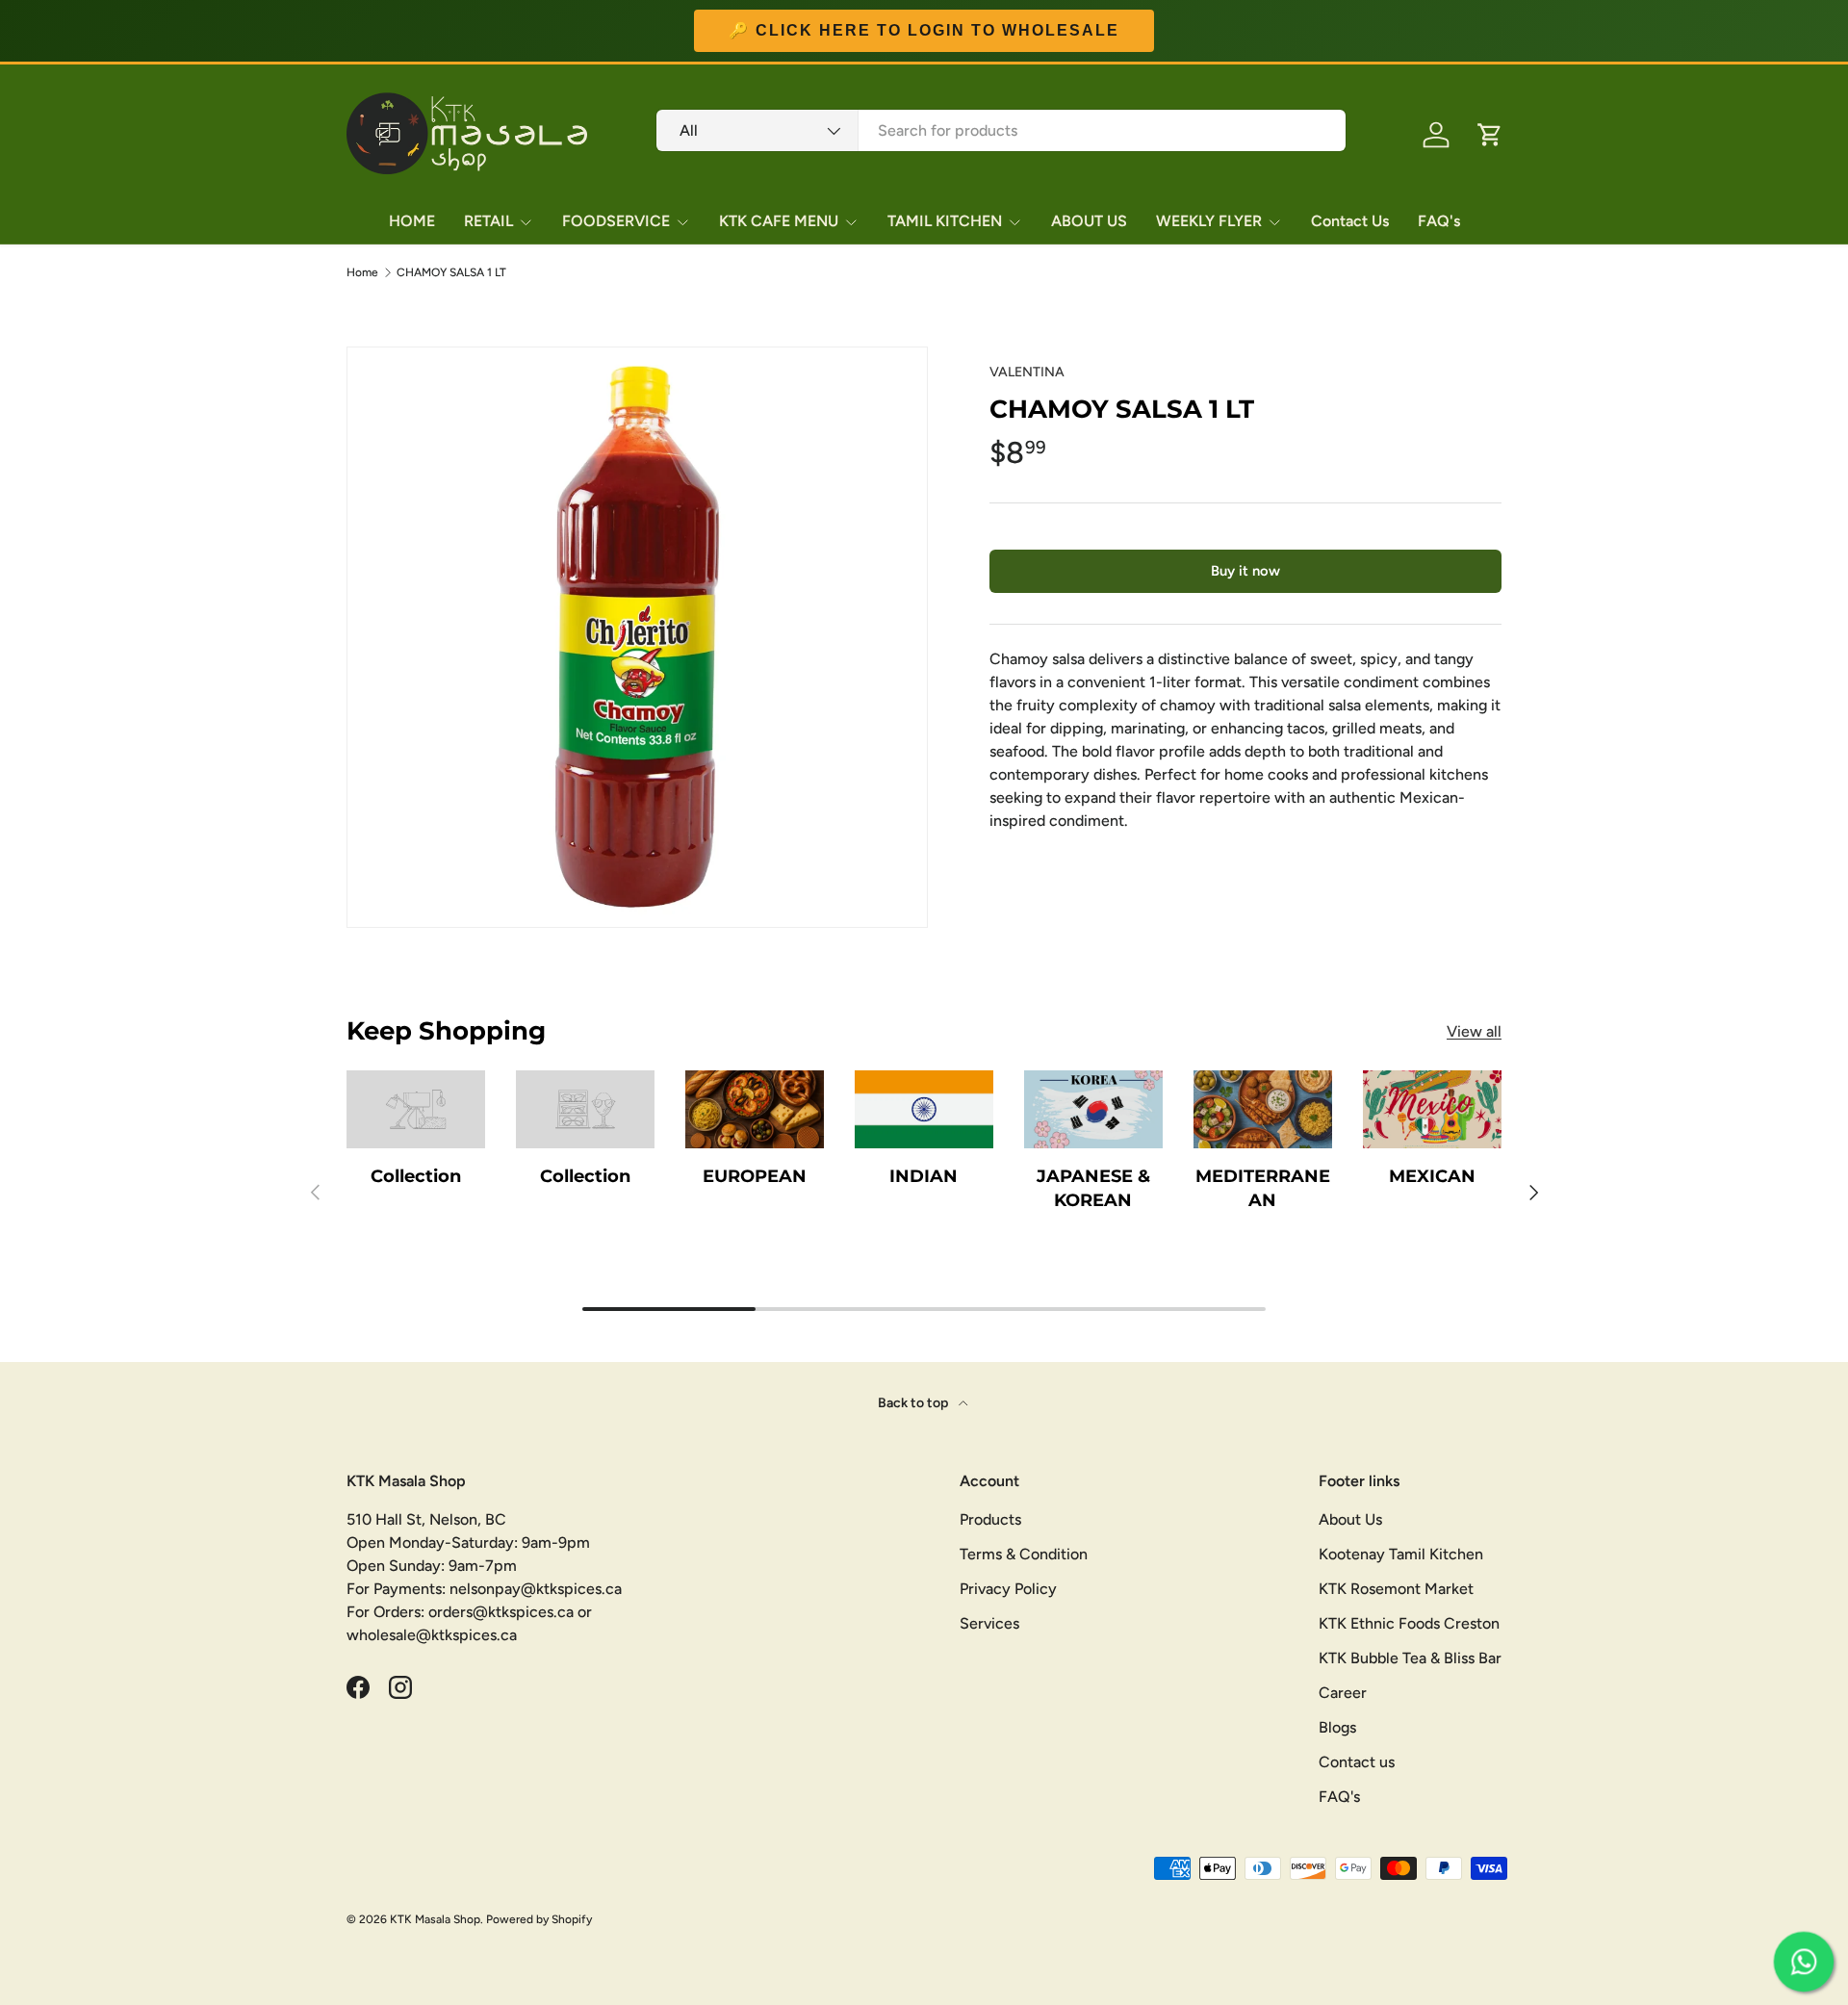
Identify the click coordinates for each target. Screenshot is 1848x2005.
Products (990, 1519)
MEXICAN (1432, 1176)
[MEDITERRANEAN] (1263, 1109)
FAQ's (1439, 221)
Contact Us (1350, 221)
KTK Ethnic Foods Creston (1409, 1623)
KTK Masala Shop (435, 1919)
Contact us (1357, 1762)
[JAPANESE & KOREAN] (1093, 1109)
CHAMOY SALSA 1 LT (451, 272)
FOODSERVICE (616, 221)
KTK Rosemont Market (1396, 1589)
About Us (1350, 1519)
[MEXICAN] (1432, 1109)
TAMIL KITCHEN (945, 221)
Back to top (914, 1403)
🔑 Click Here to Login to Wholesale (924, 31)
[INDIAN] (924, 1109)
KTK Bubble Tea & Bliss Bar (1410, 1658)
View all (1474, 1031)
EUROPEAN (755, 1176)
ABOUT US (1089, 221)
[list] (637, 637)
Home (362, 272)
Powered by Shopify (539, 1919)
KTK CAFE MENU (779, 221)
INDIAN (924, 1176)
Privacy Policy (1008, 1589)
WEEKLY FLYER (1209, 221)
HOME (412, 221)
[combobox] (1001, 130)
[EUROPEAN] (755, 1109)
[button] (1490, 135)
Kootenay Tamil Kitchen (1401, 1554)
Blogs (1337, 1727)
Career (1343, 1693)
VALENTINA (1027, 372)
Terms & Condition (1024, 1554)
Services (989, 1623)
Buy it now (1245, 571)
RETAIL (488, 221)
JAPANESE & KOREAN (1093, 1188)
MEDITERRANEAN (1263, 1188)
